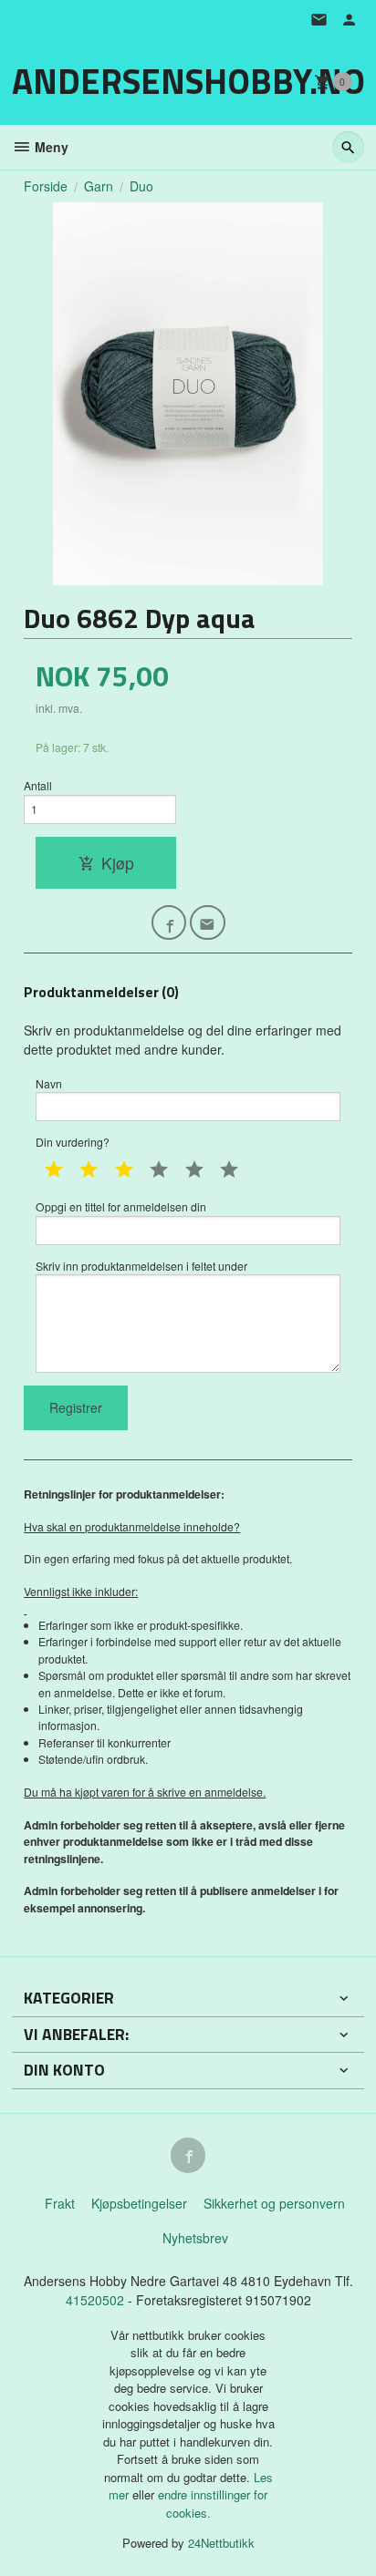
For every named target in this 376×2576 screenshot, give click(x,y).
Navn (49, 1083)
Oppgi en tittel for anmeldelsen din (121, 1206)
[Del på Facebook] (169, 923)
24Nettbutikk (221, 2543)
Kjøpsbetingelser (139, 2203)
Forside (46, 186)
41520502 (97, 2300)
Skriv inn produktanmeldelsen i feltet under (141, 1266)
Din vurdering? (73, 1142)
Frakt (60, 2203)
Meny (50, 147)
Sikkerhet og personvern (274, 2203)
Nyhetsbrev (195, 2238)
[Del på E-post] (208, 923)
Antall (38, 785)
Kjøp (118, 863)
